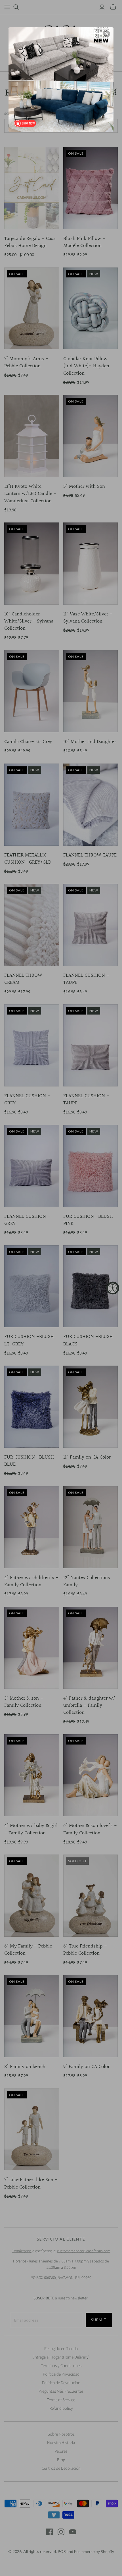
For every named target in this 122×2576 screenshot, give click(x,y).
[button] (107, 34)
